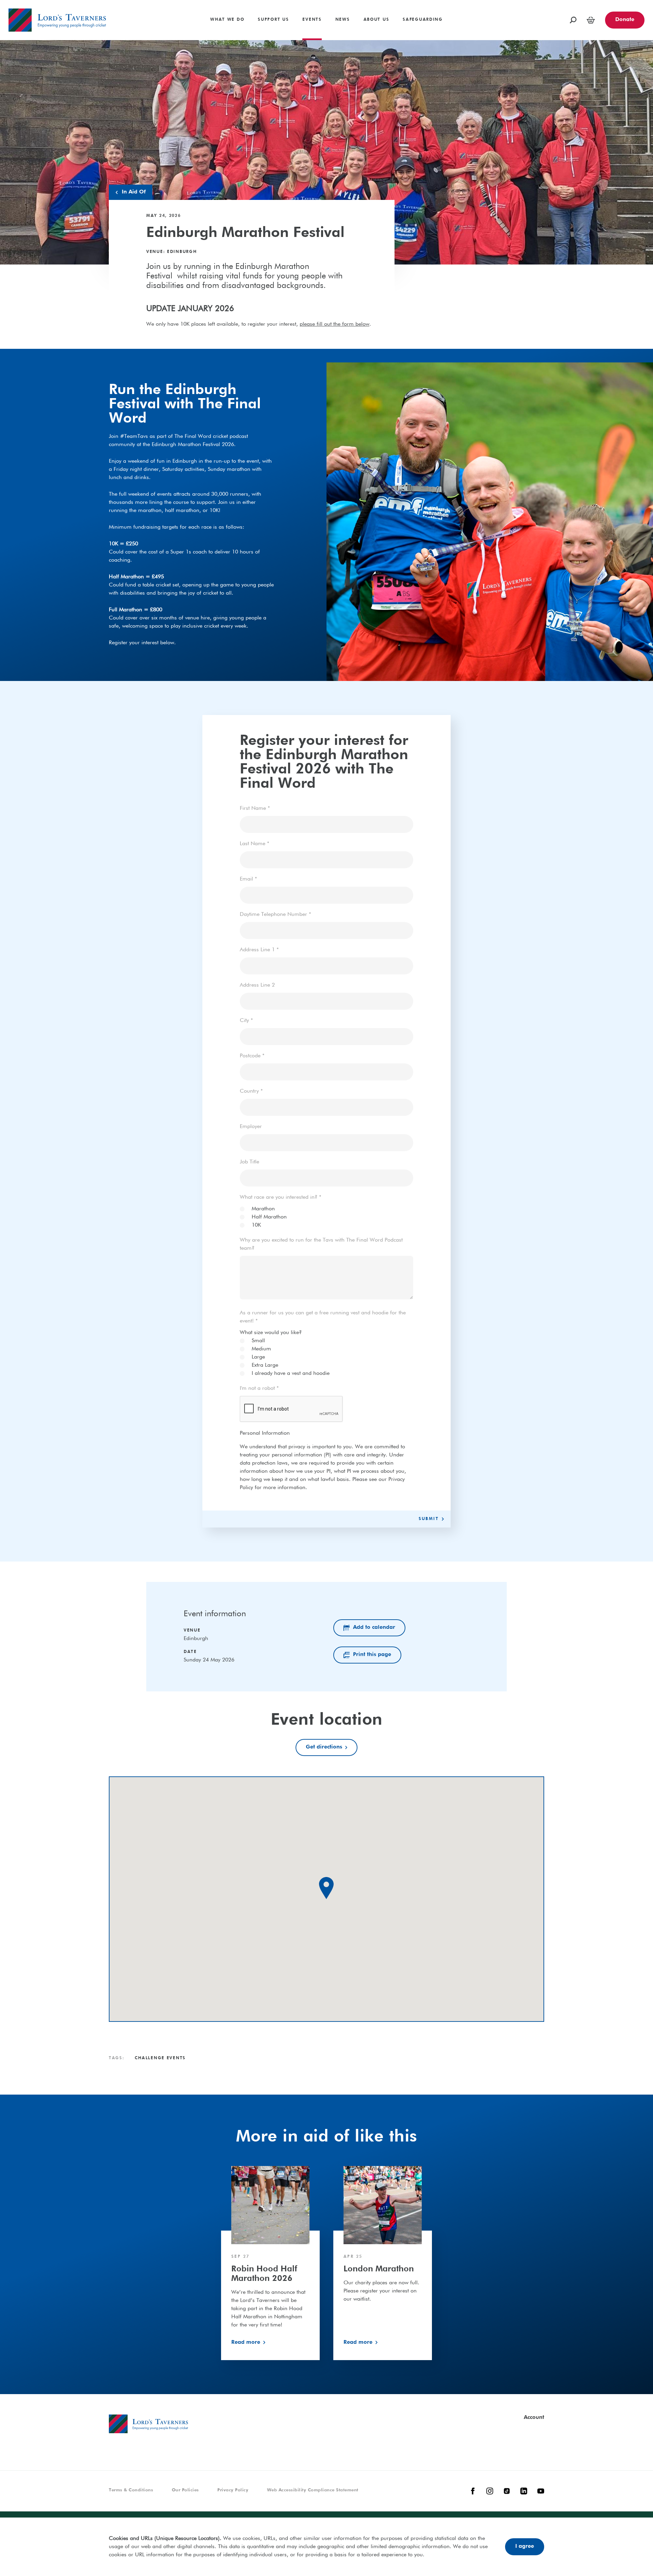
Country (251, 1091)
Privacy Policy (233, 2490)
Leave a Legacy (536, 22)
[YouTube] (541, 2491)
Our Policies (185, 2490)
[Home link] (57, 20)
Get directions (324, 1747)
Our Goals (253, 13)
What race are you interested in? (281, 1197)
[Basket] (591, 20)
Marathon (263, 1209)
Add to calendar (374, 1627)
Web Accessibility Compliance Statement (313, 2490)
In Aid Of (180, 17)
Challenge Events (538, 13)
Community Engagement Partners (513, 13)
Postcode (252, 1056)
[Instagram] (490, 2491)
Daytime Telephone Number (275, 915)
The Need (252, 22)
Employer (251, 1127)
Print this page (372, 1655)
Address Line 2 (257, 985)
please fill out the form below (334, 324)
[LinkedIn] (524, 2491)
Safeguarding (449, 3)
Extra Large (265, 1365)
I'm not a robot (259, 1388)
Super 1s (19, 3)
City (246, 1021)
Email (248, 879)
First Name (255, 808)
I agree (525, 2546)
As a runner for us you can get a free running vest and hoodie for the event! (323, 1317)
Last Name (255, 844)
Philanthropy (23, 3)
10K (256, 1225)
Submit (429, 1519)
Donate (625, 20)
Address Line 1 (259, 950)
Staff (120, 3)
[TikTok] (507, 2491)
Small (258, 1341)
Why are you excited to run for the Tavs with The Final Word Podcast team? (321, 1244)
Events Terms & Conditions (525, 17)
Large (258, 1357)
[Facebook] (473, 2491)
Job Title (249, 1162)
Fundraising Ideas (539, 3)
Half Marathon (269, 1217)
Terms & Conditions (131, 2490)
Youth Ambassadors (139, 22)
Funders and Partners (498, 3)
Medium (261, 1349)
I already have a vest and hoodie (291, 1374)
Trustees (124, 13)
